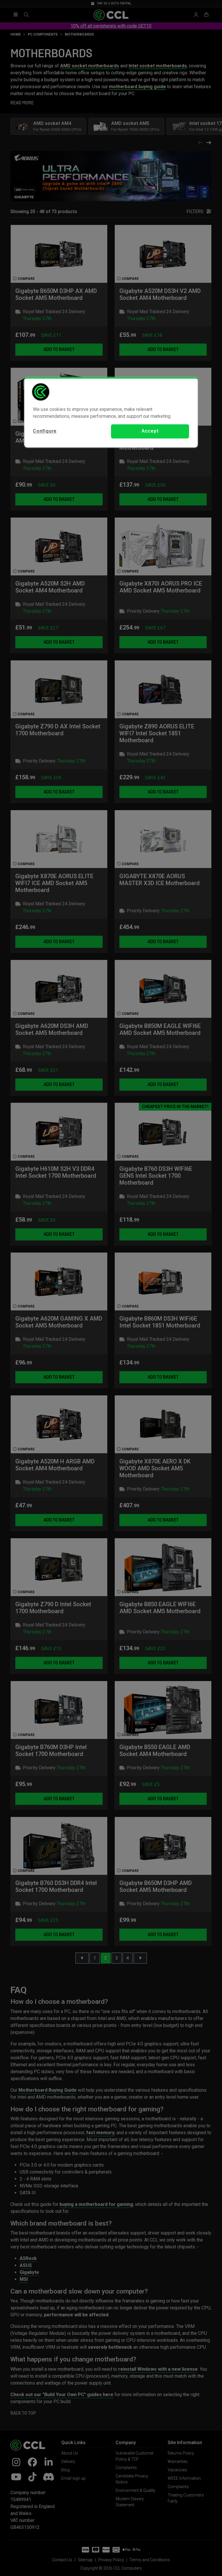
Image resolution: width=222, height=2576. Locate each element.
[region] (111, 412)
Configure (45, 431)
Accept (150, 431)
